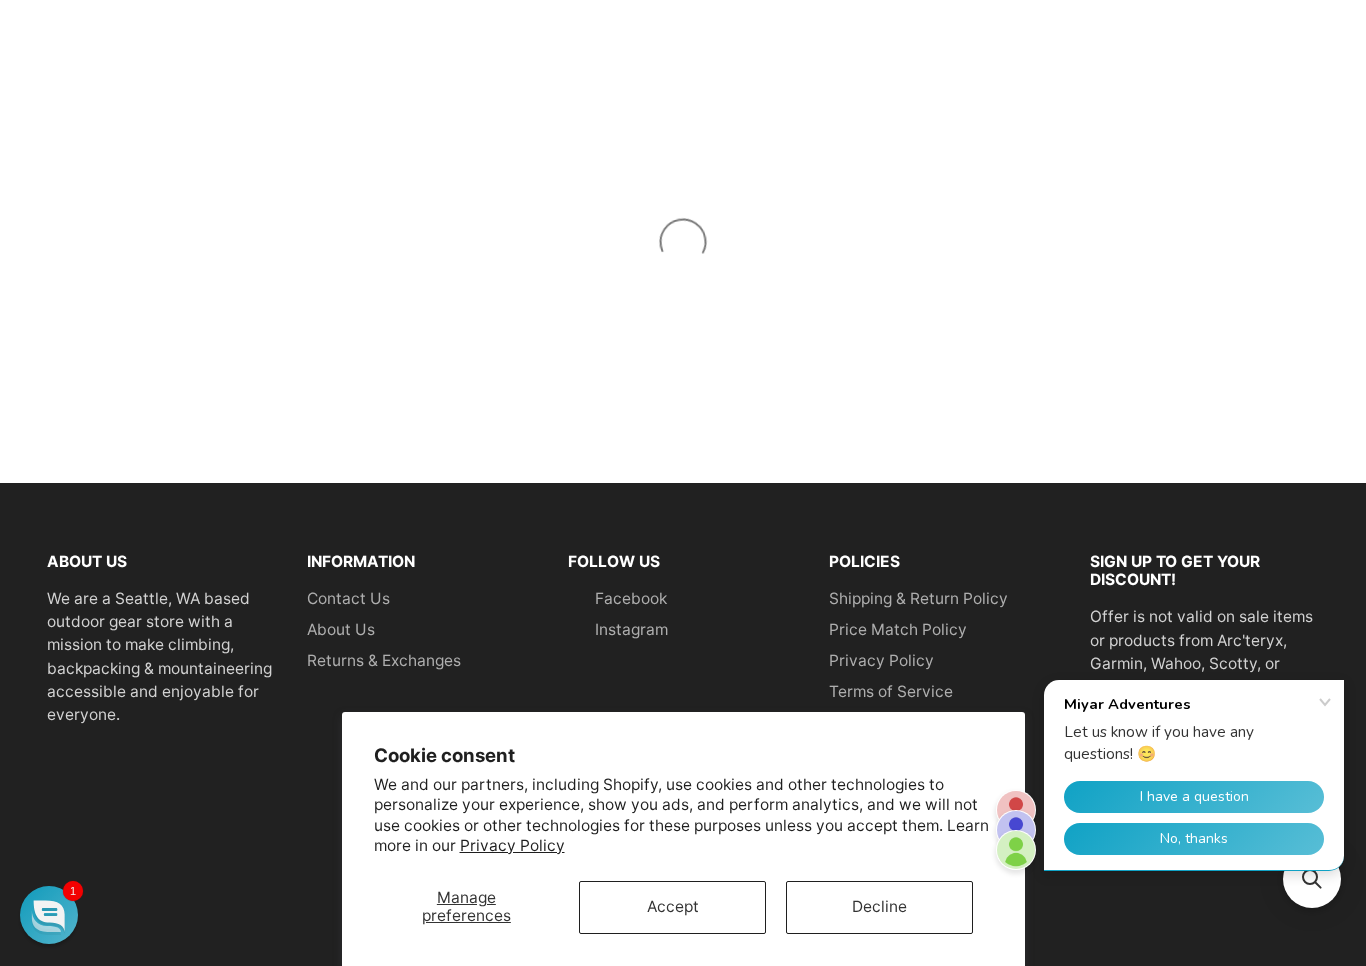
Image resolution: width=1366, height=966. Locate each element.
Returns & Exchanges (384, 660)
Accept (673, 906)
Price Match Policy (898, 629)
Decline (879, 906)
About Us (341, 629)
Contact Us (348, 598)
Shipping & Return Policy (918, 598)
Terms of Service (891, 691)
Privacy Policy (512, 845)
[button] (49, 915)
